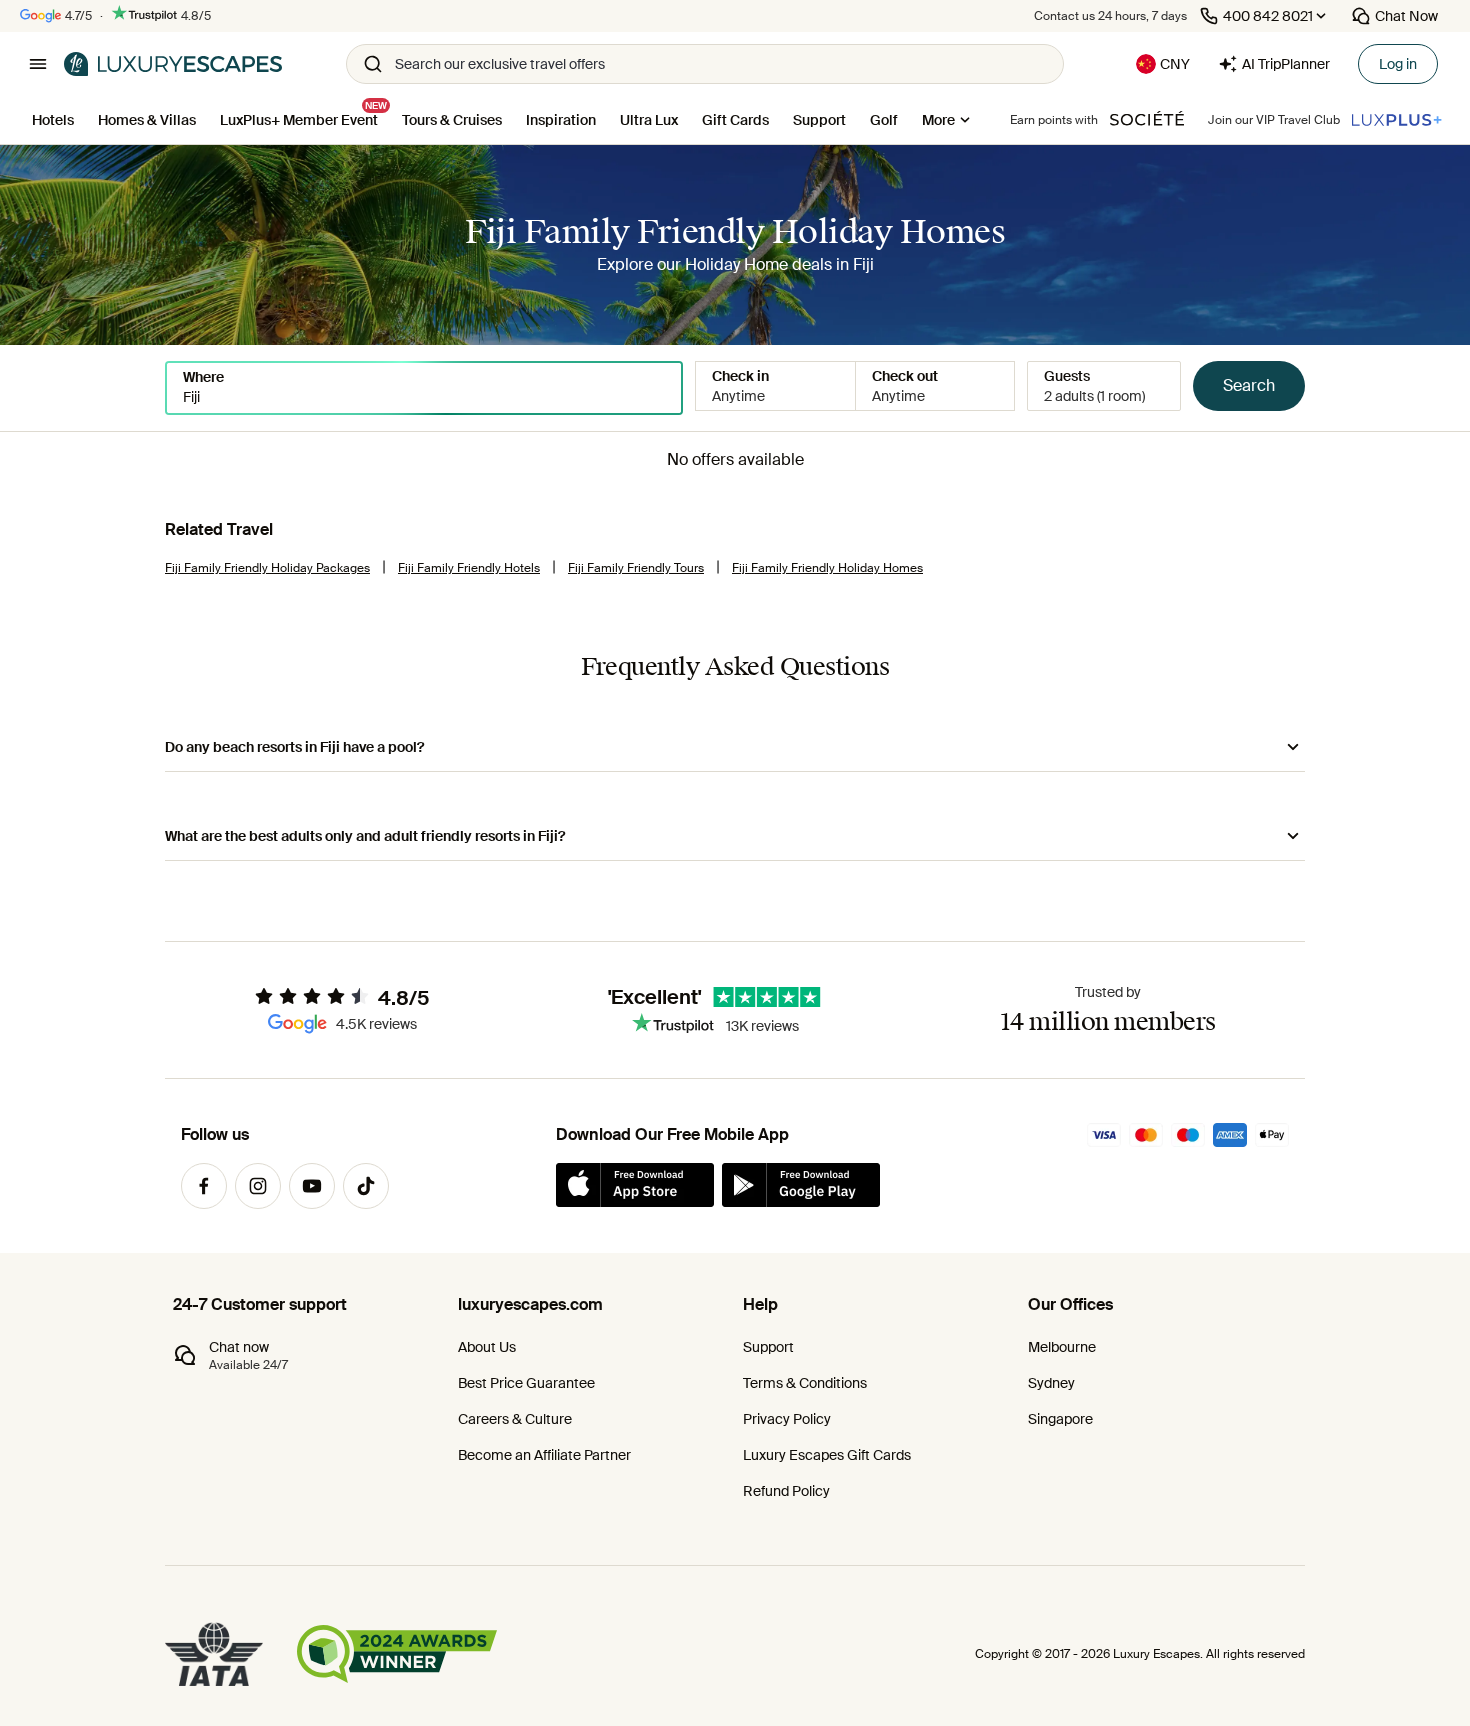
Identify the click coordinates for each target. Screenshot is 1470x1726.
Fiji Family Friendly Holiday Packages (267, 568)
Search (1249, 385)
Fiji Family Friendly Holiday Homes (827, 568)
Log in (1398, 64)
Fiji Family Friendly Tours (636, 568)
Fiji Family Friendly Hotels (469, 568)
